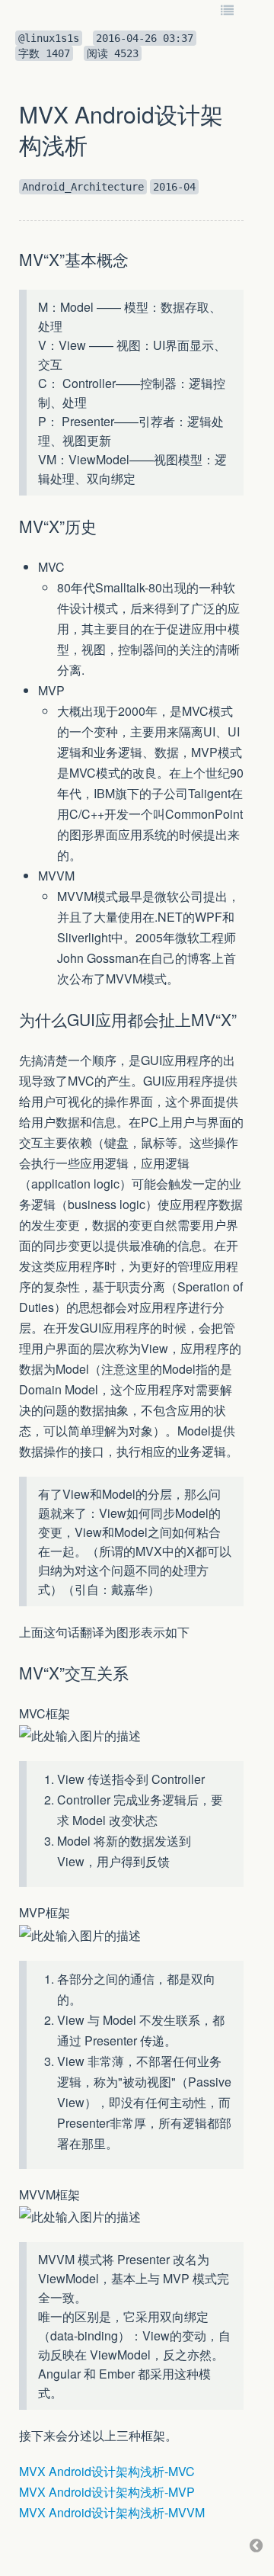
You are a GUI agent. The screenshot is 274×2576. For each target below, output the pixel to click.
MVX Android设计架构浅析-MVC (107, 2471)
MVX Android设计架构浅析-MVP (107, 2492)
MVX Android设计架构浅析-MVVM (112, 2512)
